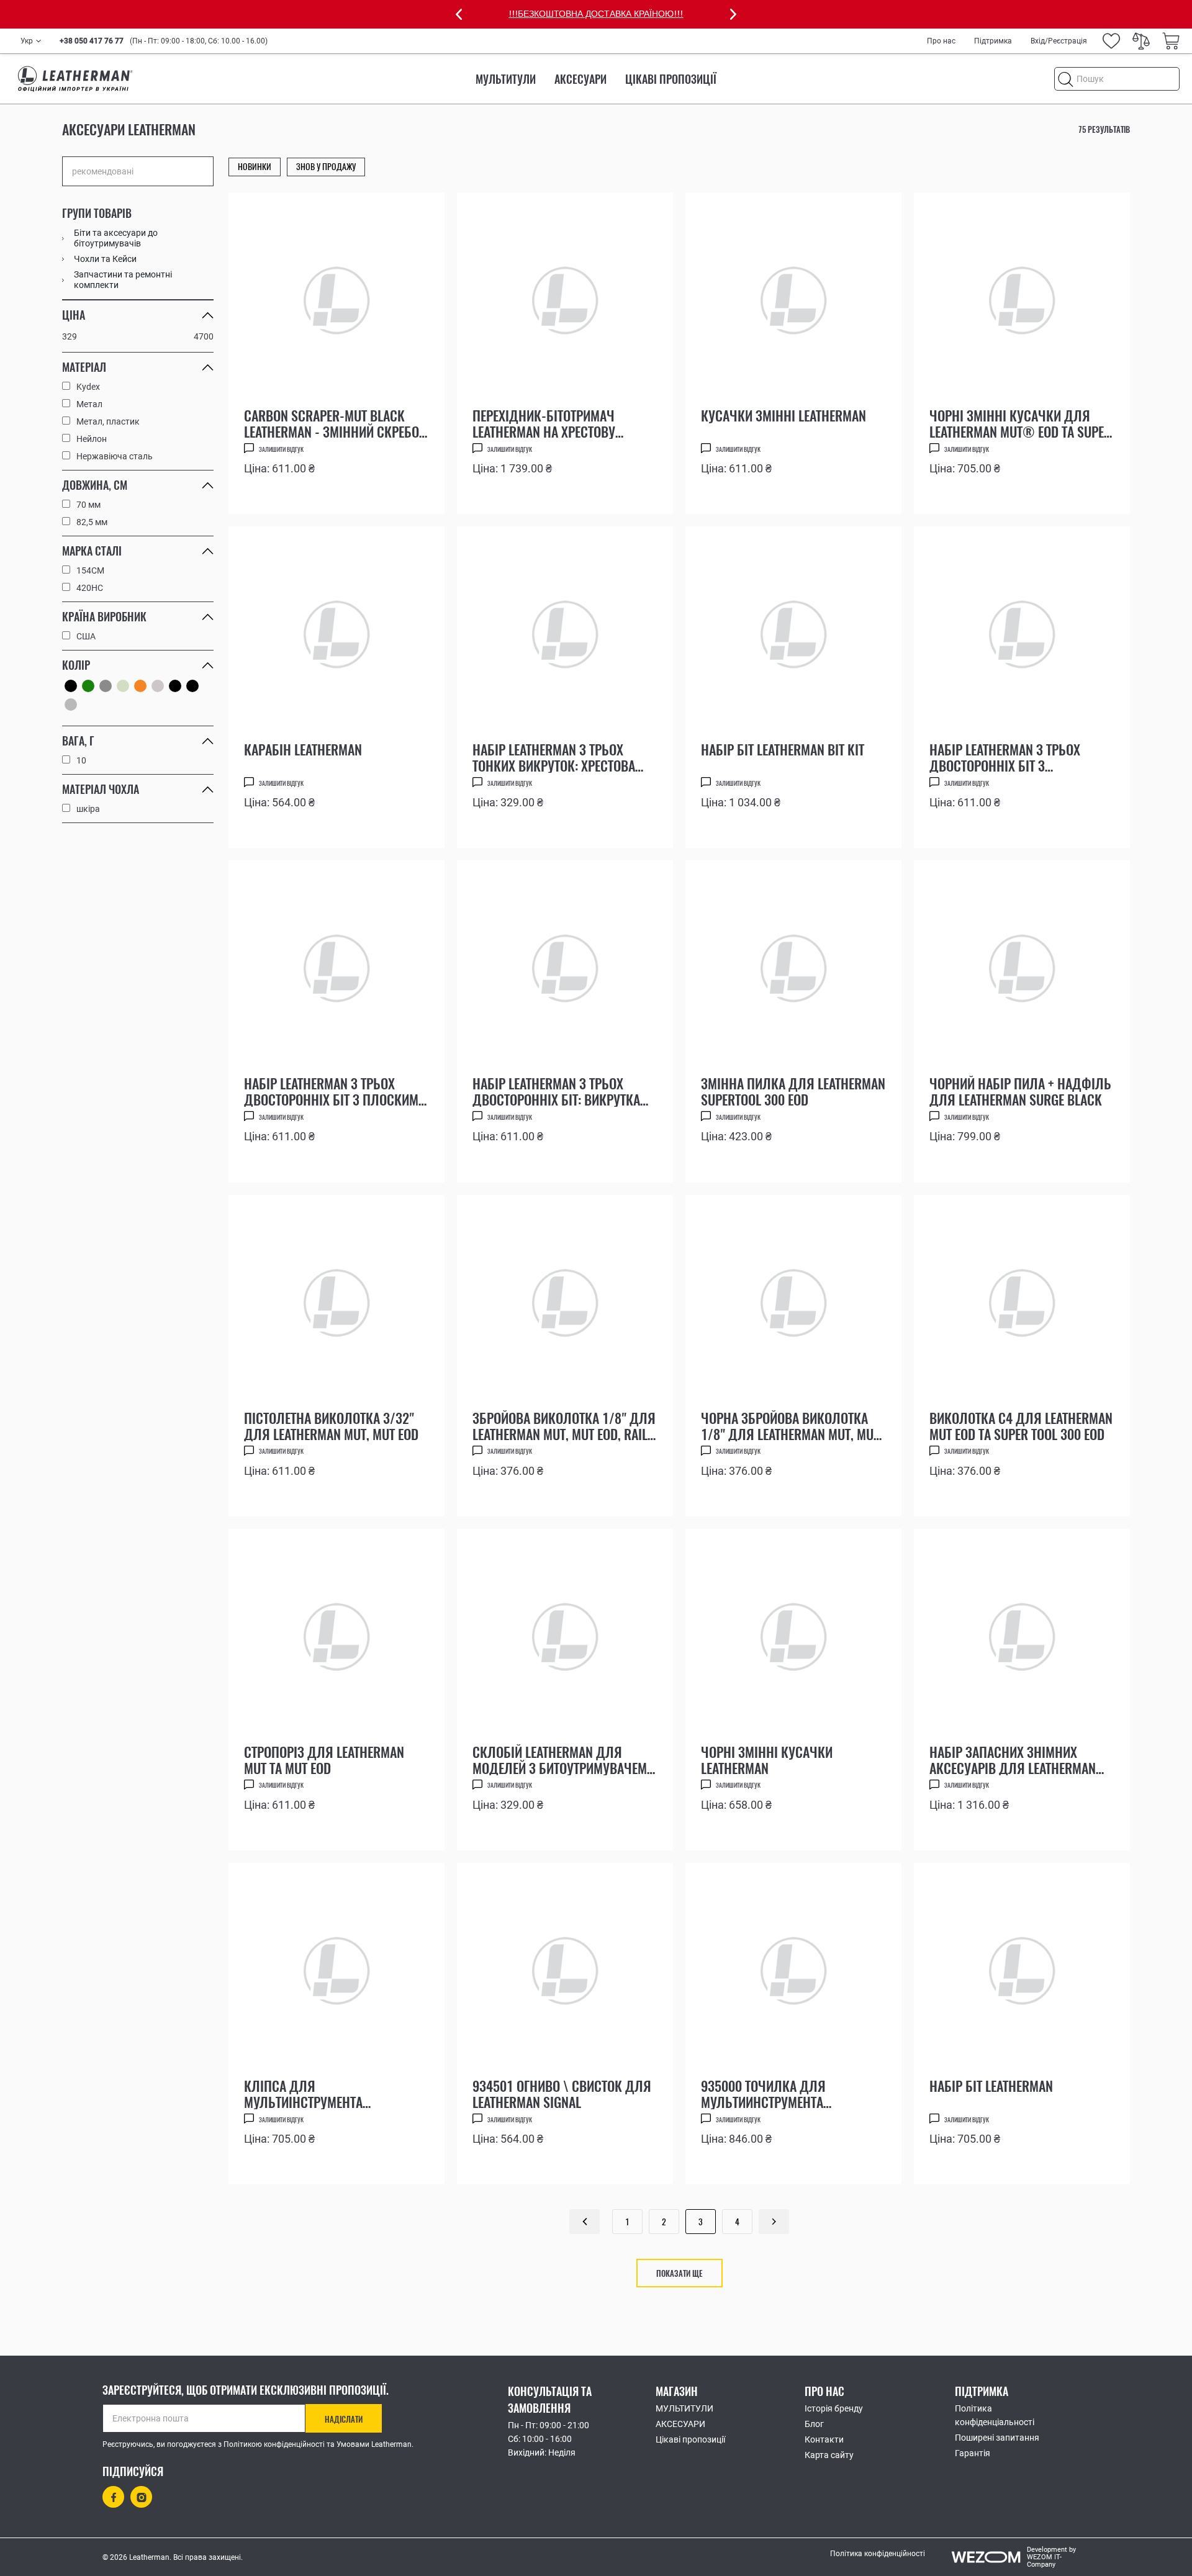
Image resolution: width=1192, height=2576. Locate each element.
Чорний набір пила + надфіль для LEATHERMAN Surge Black (1020, 1091)
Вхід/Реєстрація (1059, 41)
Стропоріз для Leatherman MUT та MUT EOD (324, 1760)
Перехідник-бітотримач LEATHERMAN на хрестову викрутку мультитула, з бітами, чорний (544, 423)
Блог (814, 2424)
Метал (89, 404)
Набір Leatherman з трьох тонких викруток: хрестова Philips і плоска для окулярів (554, 757)
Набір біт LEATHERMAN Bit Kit (783, 750)
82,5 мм (92, 522)
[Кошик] (1171, 41)
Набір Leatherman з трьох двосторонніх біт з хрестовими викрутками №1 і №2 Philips (1018, 757)
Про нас (941, 41)
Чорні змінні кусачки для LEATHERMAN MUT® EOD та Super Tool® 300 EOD (1020, 423)
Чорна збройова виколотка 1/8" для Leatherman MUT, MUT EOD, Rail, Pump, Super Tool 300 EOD (791, 1426)
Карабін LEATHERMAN (303, 750)
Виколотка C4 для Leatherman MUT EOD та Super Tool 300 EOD (1021, 1426)
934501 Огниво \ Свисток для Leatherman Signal (562, 2094)
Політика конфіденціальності (995, 2415)
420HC (90, 588)
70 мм (88, 505)
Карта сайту (829, 2455)
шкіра (88, 809)
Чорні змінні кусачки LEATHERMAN (767, 1760)
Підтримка (993, 41)
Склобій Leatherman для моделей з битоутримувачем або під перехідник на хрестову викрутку (560, 1760)
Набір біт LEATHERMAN (991, 2087)
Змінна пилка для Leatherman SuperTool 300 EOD (793, 1091)
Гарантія (973, 2453)
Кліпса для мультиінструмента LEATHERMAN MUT (303, 2094)
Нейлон (92, 439)
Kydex (88, 387)
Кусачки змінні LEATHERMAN (783, 417)
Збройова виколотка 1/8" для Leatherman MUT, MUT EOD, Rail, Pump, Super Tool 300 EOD (564, 1426)
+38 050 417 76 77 (92, 41)
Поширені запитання (997, 2438)
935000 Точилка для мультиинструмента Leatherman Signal (763, 2094)
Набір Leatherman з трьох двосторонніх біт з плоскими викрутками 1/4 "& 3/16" (335, 1091)
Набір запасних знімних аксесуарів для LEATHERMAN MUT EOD (1013, 1760)
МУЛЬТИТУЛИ (506, 79)
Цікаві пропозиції (671, 79)
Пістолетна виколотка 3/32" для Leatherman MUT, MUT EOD (331, 1426)
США (86, 636)
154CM (90, 570)
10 (81, 760)
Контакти (824, 2439)
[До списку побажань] (391, 490)
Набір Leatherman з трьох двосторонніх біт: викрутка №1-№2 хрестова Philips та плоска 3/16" (556, 1091)
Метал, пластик (108, 421)
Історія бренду (834, 2408)
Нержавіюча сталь (115, 456)
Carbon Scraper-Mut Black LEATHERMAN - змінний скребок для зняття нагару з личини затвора (335, 423)
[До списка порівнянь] (421, 493)
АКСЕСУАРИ (580, 79)
